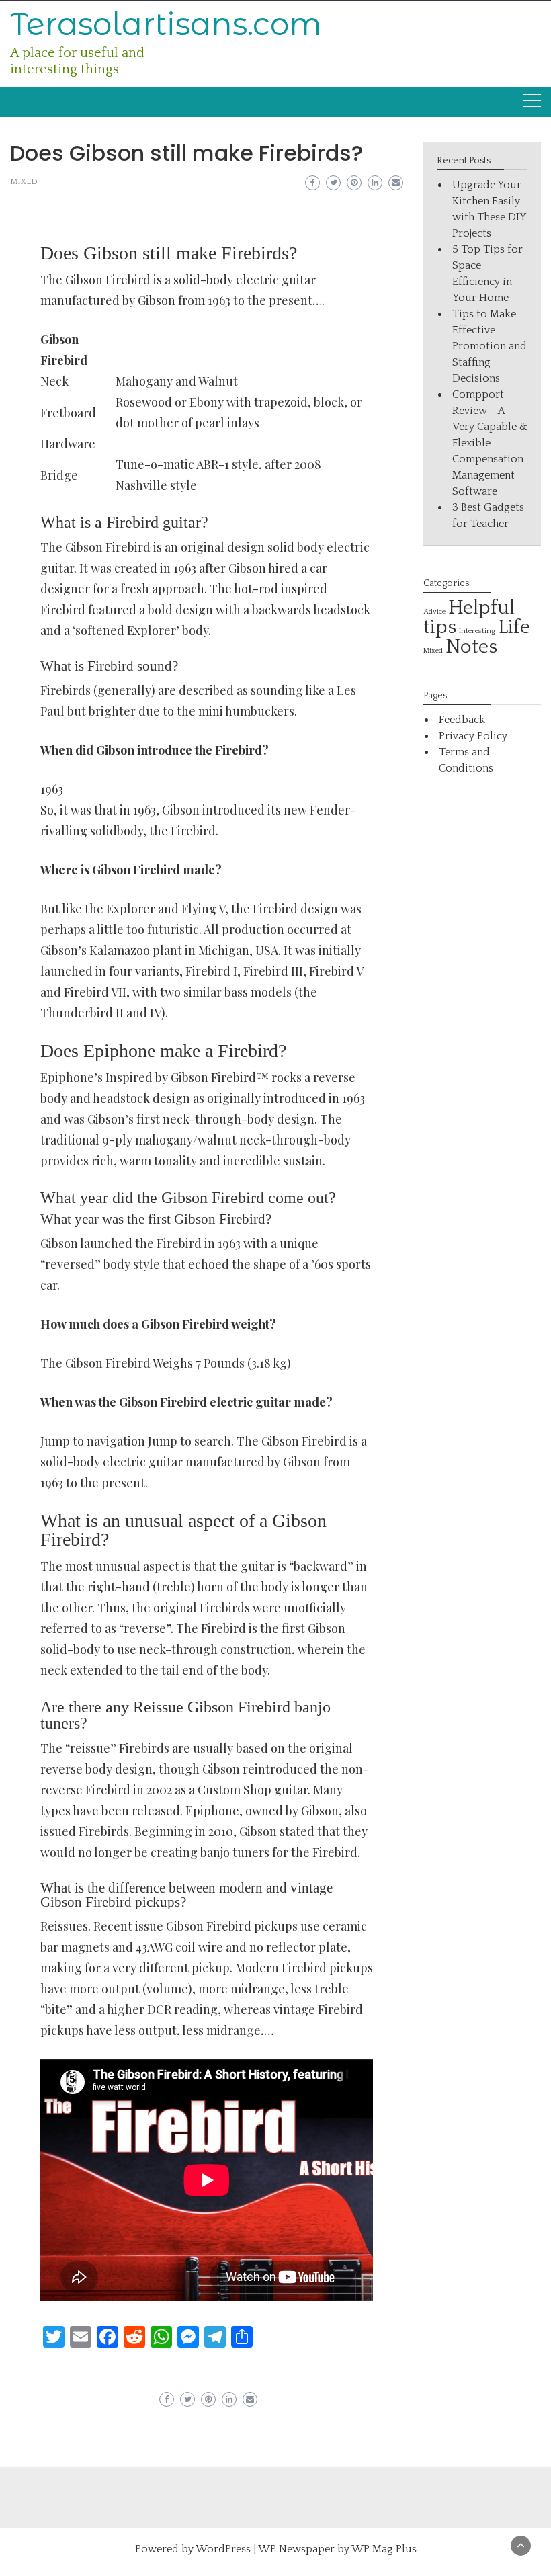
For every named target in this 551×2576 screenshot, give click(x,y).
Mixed (24, 182)
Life (514, 627)
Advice (434, 612)
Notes (471, 647)
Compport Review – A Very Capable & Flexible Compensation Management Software (490, 443)
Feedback (462, 720)
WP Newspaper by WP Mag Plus (337, 2549)
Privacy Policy (473, 736)
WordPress (223, 2549)
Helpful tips (469, 618)
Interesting (477, 631)
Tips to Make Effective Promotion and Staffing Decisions (490, 346)
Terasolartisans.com (166, 24)
